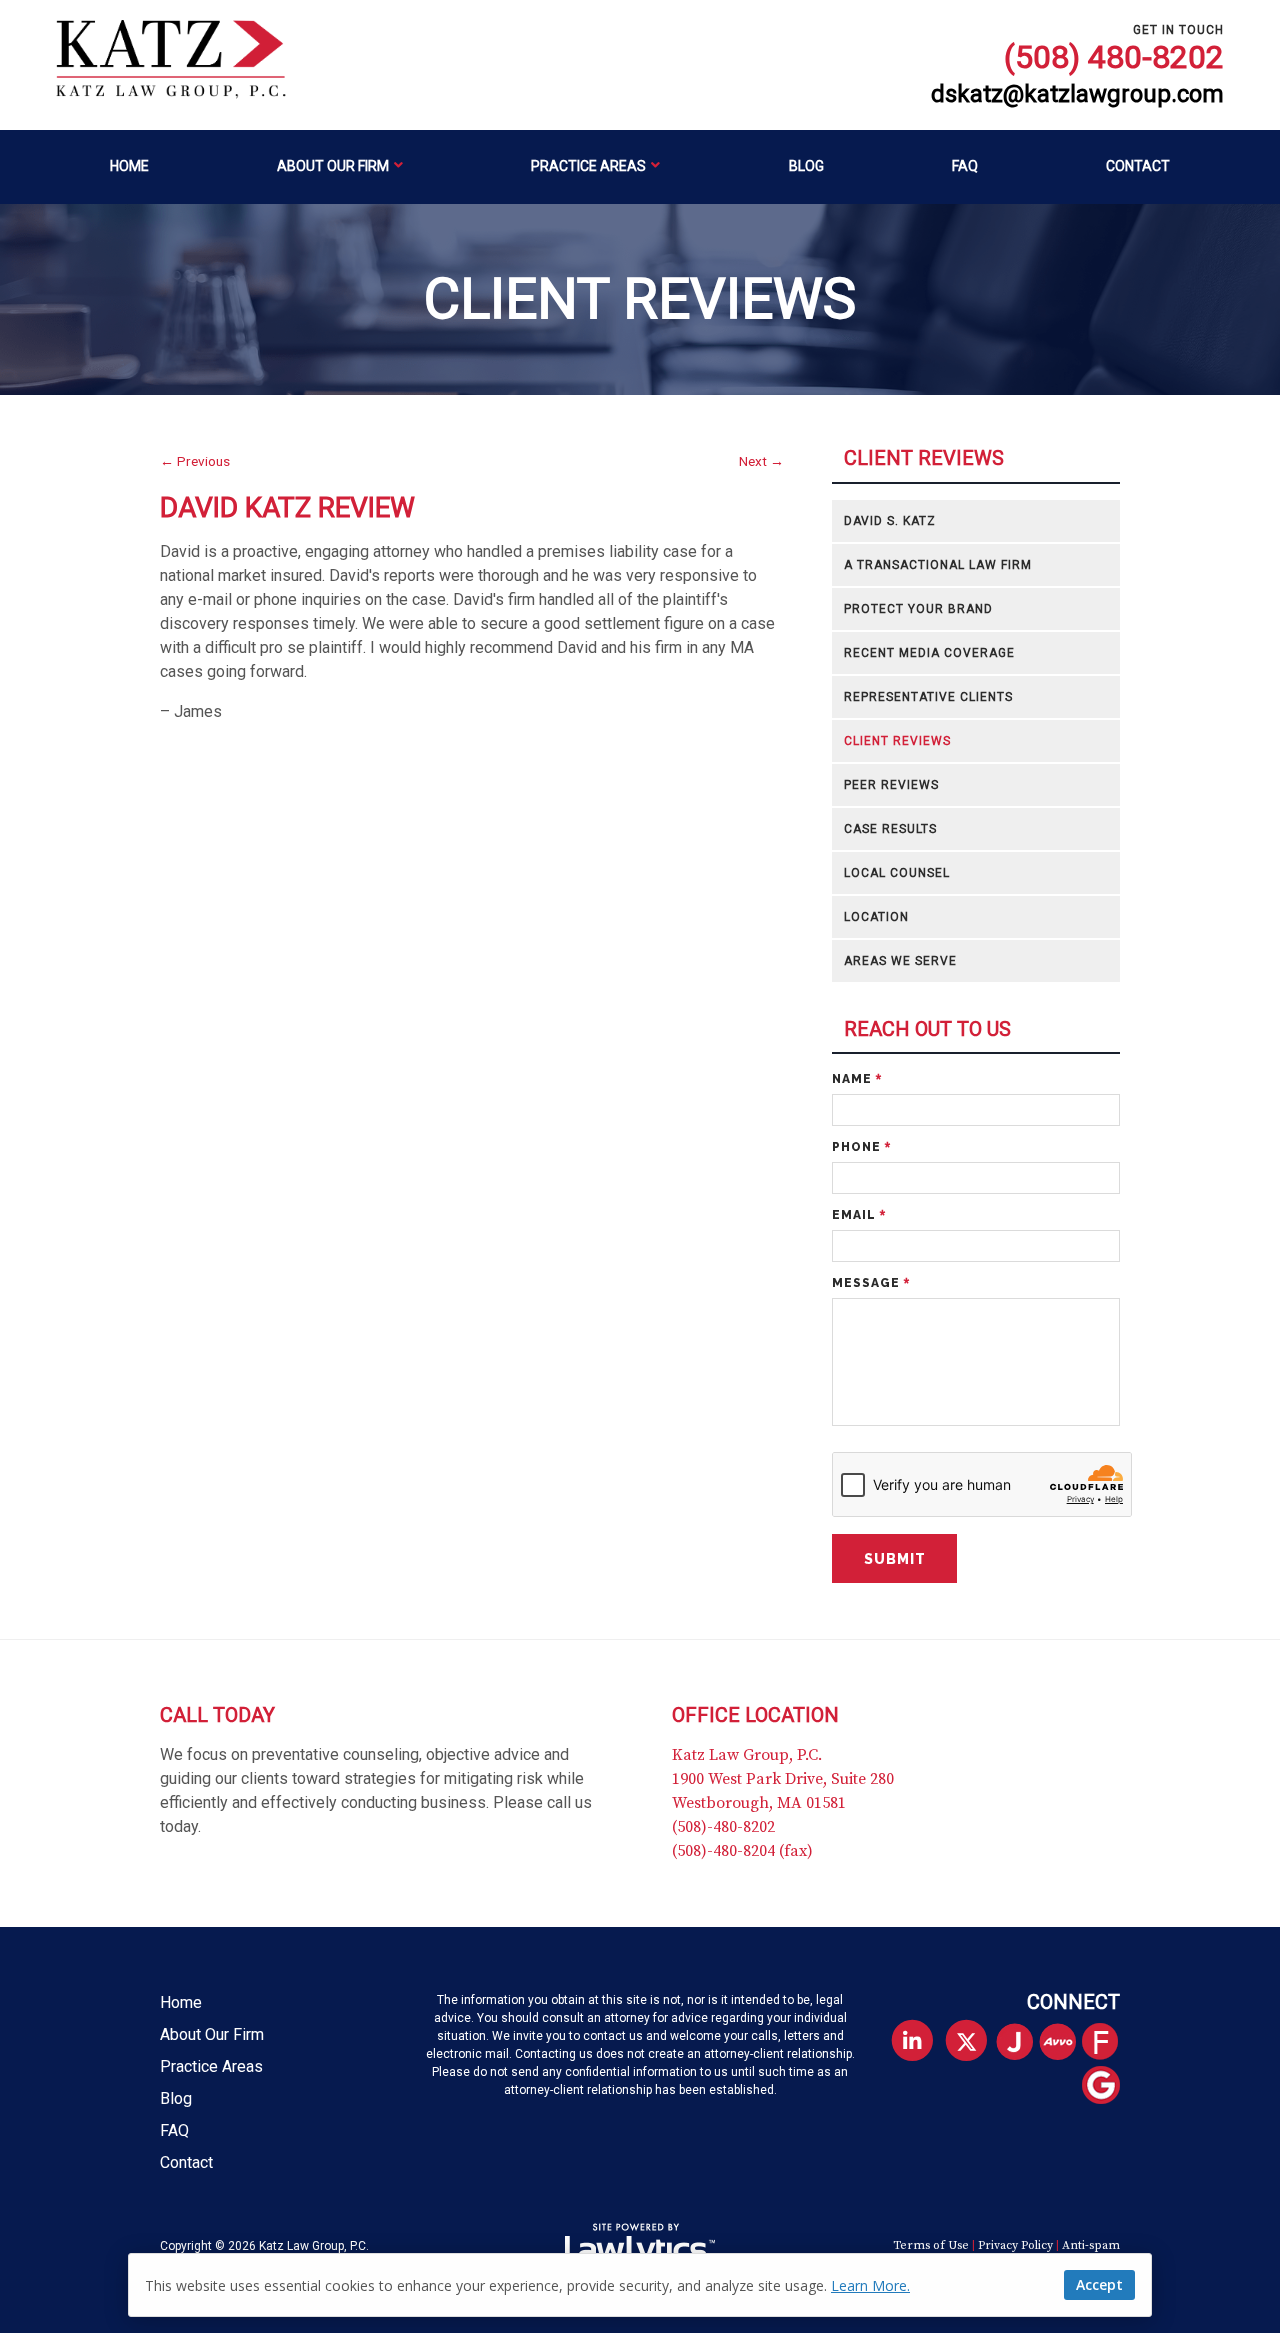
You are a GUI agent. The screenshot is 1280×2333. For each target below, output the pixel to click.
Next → (761, 461)
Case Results (890, 829)
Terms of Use (931, 2245)
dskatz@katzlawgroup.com (1077, 94)
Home (129, 166)
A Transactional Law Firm (938, 565)
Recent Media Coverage (929, 653)
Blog (806, 166)
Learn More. (870, 2285)
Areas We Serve (900, 961)
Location (876, 917)
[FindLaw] (1108, 2043)
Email (859, 1215)
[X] (966, 2041)
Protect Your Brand (918, 609)
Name (857, 1079)
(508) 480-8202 (1114, 57)
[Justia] (1022, 2043)
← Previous (195, 461)
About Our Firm (333, 166)
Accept (1099, 2284)
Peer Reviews (891, 785)
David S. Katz (890, 521)
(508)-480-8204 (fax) (742, 1851)
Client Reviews (924, 458)
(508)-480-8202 (723, 1827)
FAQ (965, 166)
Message (871, 1283)
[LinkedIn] (911, 2041)
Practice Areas (588, 166)
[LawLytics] (640, 2246)
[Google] (1108, 2086)
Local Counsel (897, 873)
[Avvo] (1065, 2043)
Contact (1138, 166)
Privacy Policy (1015, 2245)
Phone (861, 1147)
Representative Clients (928, 697)
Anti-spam (1091, 2245)
